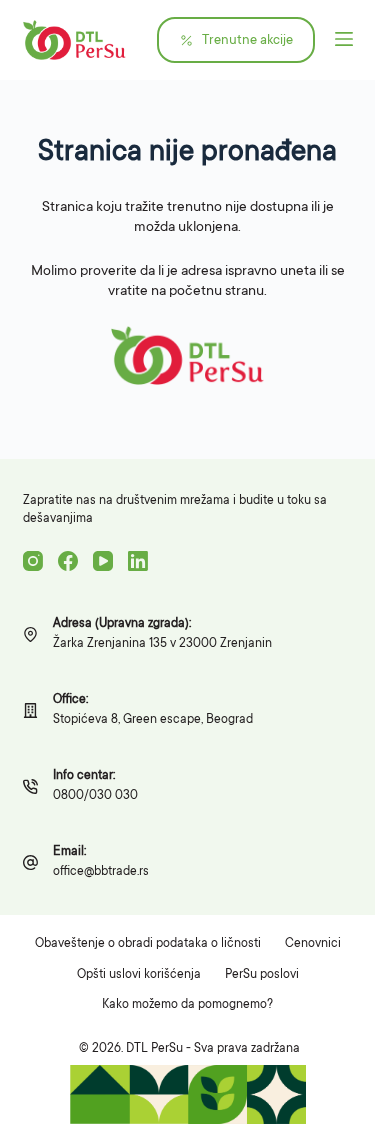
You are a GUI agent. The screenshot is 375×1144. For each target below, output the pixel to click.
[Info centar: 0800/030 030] (30, 786)
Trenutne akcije (247, 40)
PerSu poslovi (262, 975)
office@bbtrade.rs (101, 872)
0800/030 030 (95, 796)
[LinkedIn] (138, 561)
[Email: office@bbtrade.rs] (30, 862)
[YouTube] (103, 561)
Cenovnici (313, 944)
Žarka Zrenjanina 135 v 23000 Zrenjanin (162, 644)
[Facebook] (68, 561)
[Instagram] (33, 561)
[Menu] (344, 40)
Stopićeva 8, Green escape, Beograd (153, 720)
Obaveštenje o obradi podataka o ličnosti (148, 944)
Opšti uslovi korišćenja (139, 975)
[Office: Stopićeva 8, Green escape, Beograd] (30, 710)
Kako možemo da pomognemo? (187, 1005)
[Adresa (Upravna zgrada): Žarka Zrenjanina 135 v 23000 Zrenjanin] (30, 634)
